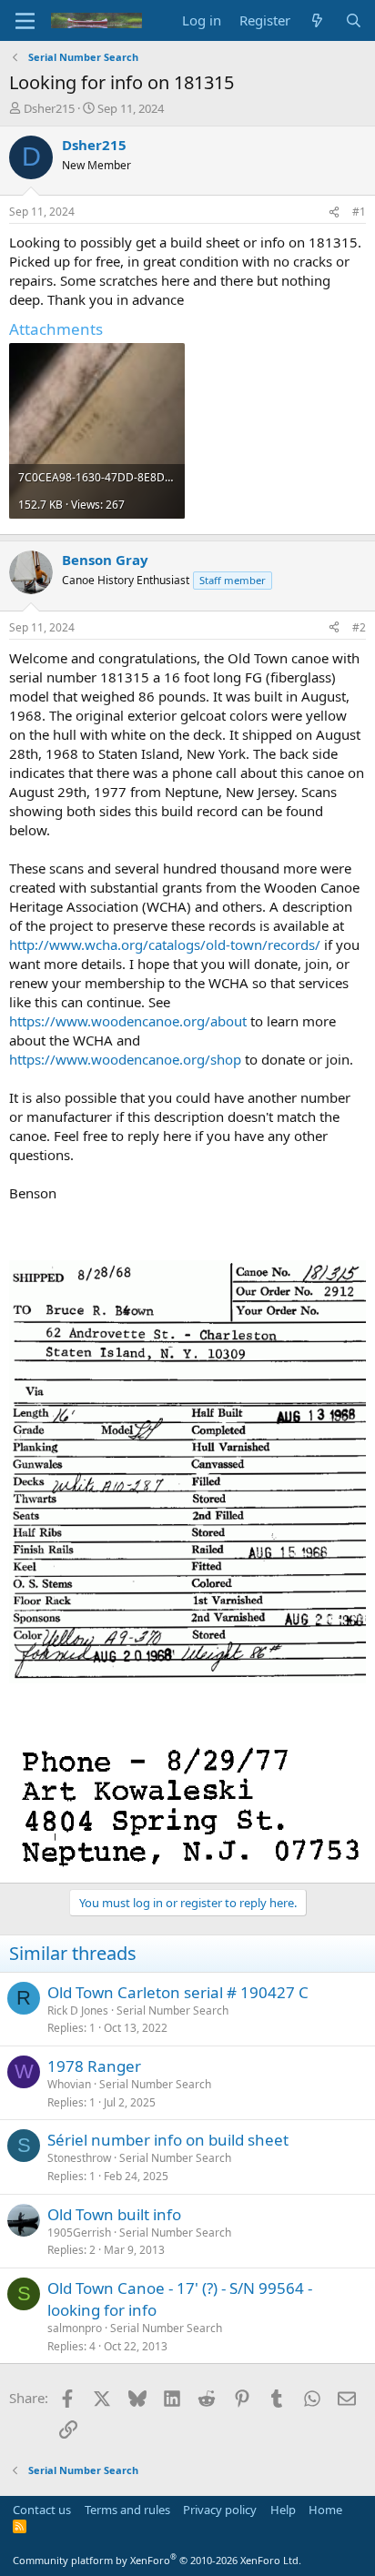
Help (283, 2510)
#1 (359, 212)
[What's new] (317, 20)
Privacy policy (220, 2510)
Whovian (69, 2084)
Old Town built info (114, 2214)
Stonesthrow (79, 2158)
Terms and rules (127, 2510)
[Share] (334, 212)
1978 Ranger (94, 2066)
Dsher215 (49, 108)
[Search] (354, 20)
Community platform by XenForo (157, 2560)
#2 (359, 627)
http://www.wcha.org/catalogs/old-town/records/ (165, 945)
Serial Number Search (172, 2010)
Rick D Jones (78, 2010)
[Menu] (25, 21)
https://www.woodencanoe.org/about (128, 1021)
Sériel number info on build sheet (168, 2140)
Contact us (42, 2510)
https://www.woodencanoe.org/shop (125, 1059)
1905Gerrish (79, 2233)
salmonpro (75, 2328)
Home (325, 2510)
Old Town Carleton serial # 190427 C (178, 1992)
